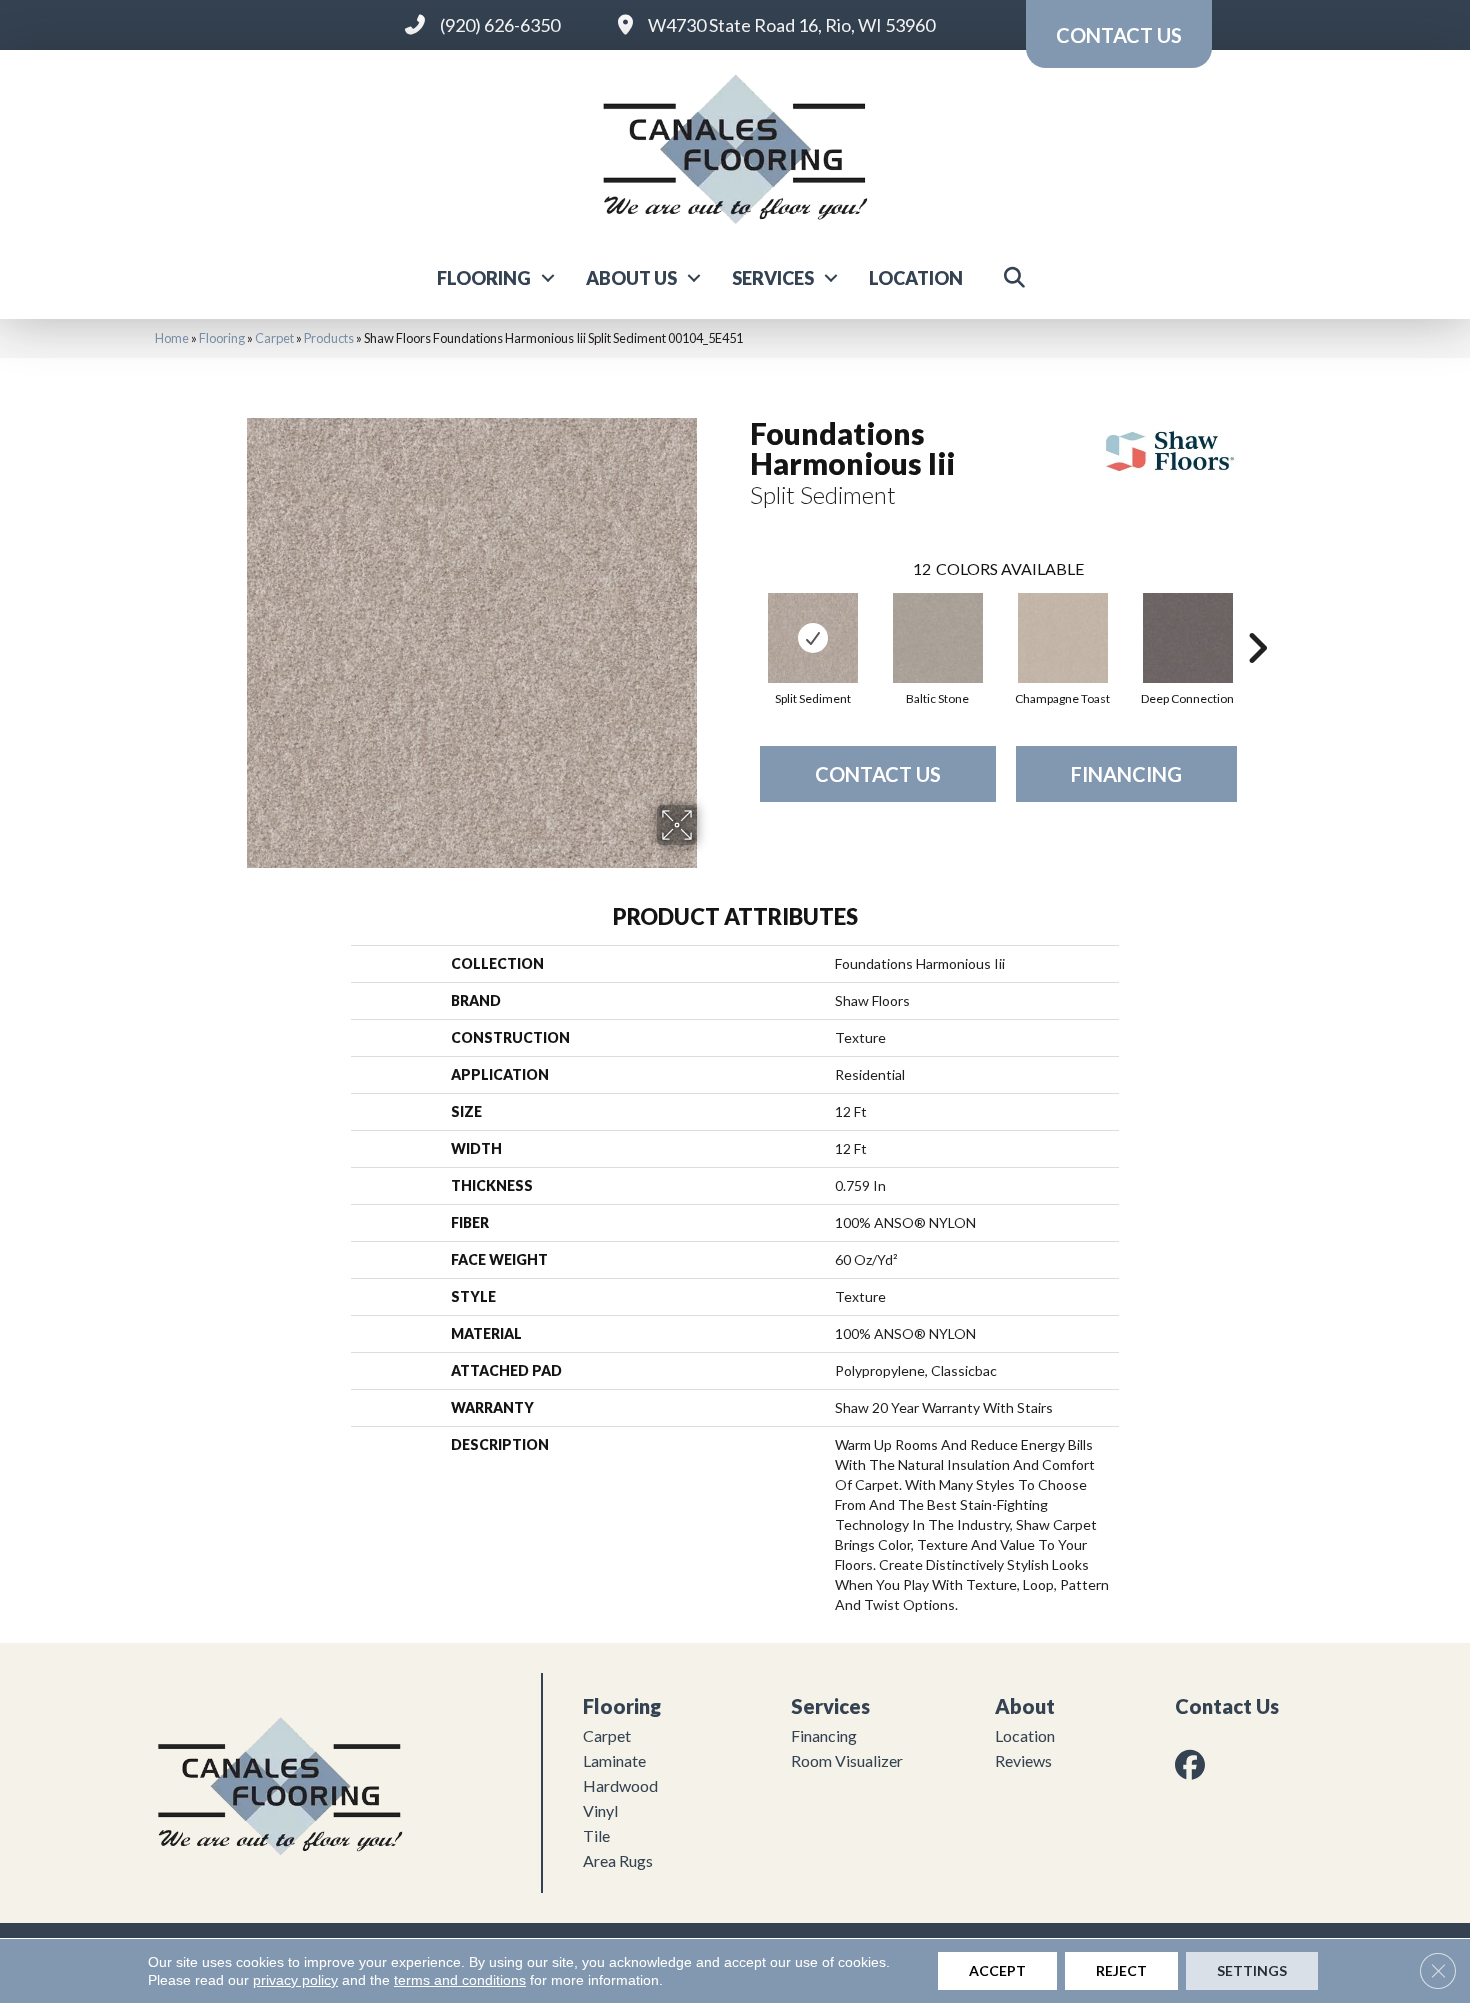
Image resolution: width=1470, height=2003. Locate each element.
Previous (740, 618)
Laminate (614, 1760)
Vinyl (600, 1810)
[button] (548, 278)
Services (773, 278)
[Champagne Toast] (1063, 638)
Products (329, 338)
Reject (1121, 1970)
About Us (631, 278)
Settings (1252, 1970)
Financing (1126, 774)
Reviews (1023, 1760)
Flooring (484, 278)
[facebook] (1194, 1764)
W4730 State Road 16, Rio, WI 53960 (791, 25)
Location (916, 278)
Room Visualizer (847, 1760)
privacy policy (295, 1980)
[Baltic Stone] (938, 638)
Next (1257, 618)
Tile (596, 1835)
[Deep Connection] (1188, 638)
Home (172, 338)
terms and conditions (460, 1980)
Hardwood (620, 1785)
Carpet (274, 338)
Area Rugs (618, 1860)
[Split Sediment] (813, 638)
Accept (997, 1970)
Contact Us (878, 774)
